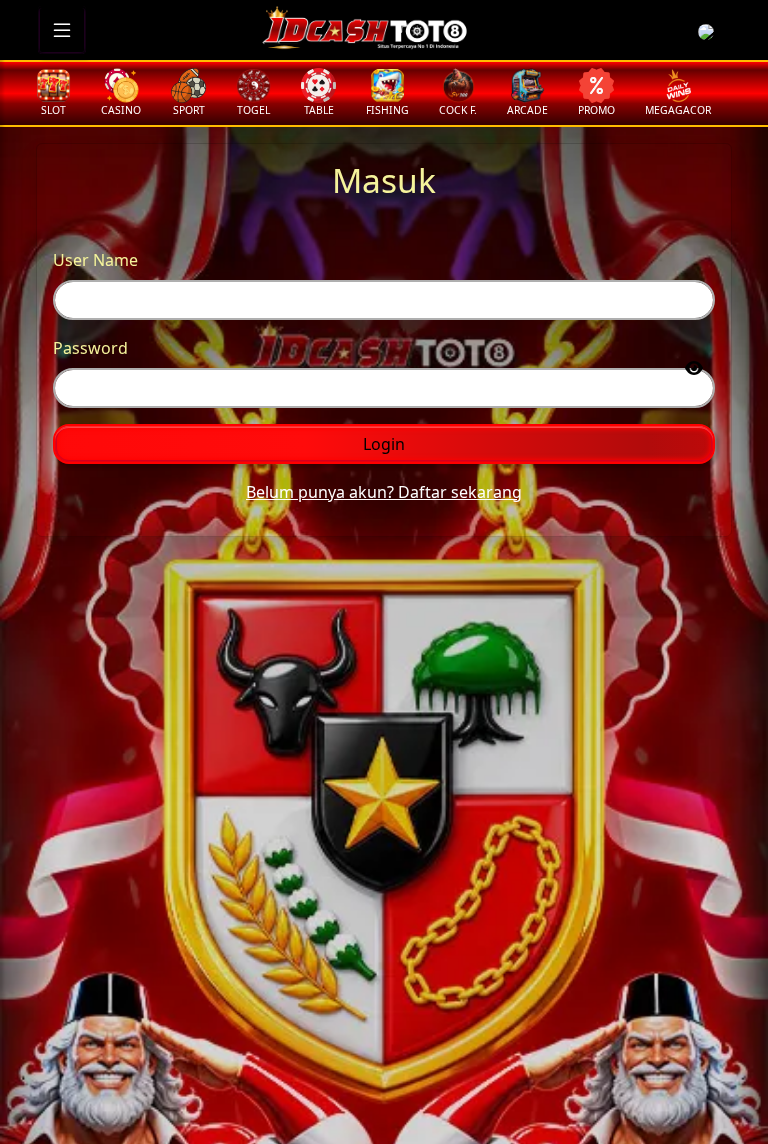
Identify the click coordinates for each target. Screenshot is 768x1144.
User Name (95, 260)
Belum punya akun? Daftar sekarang (384, 492)
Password (90, 348)
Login (384, 444)
